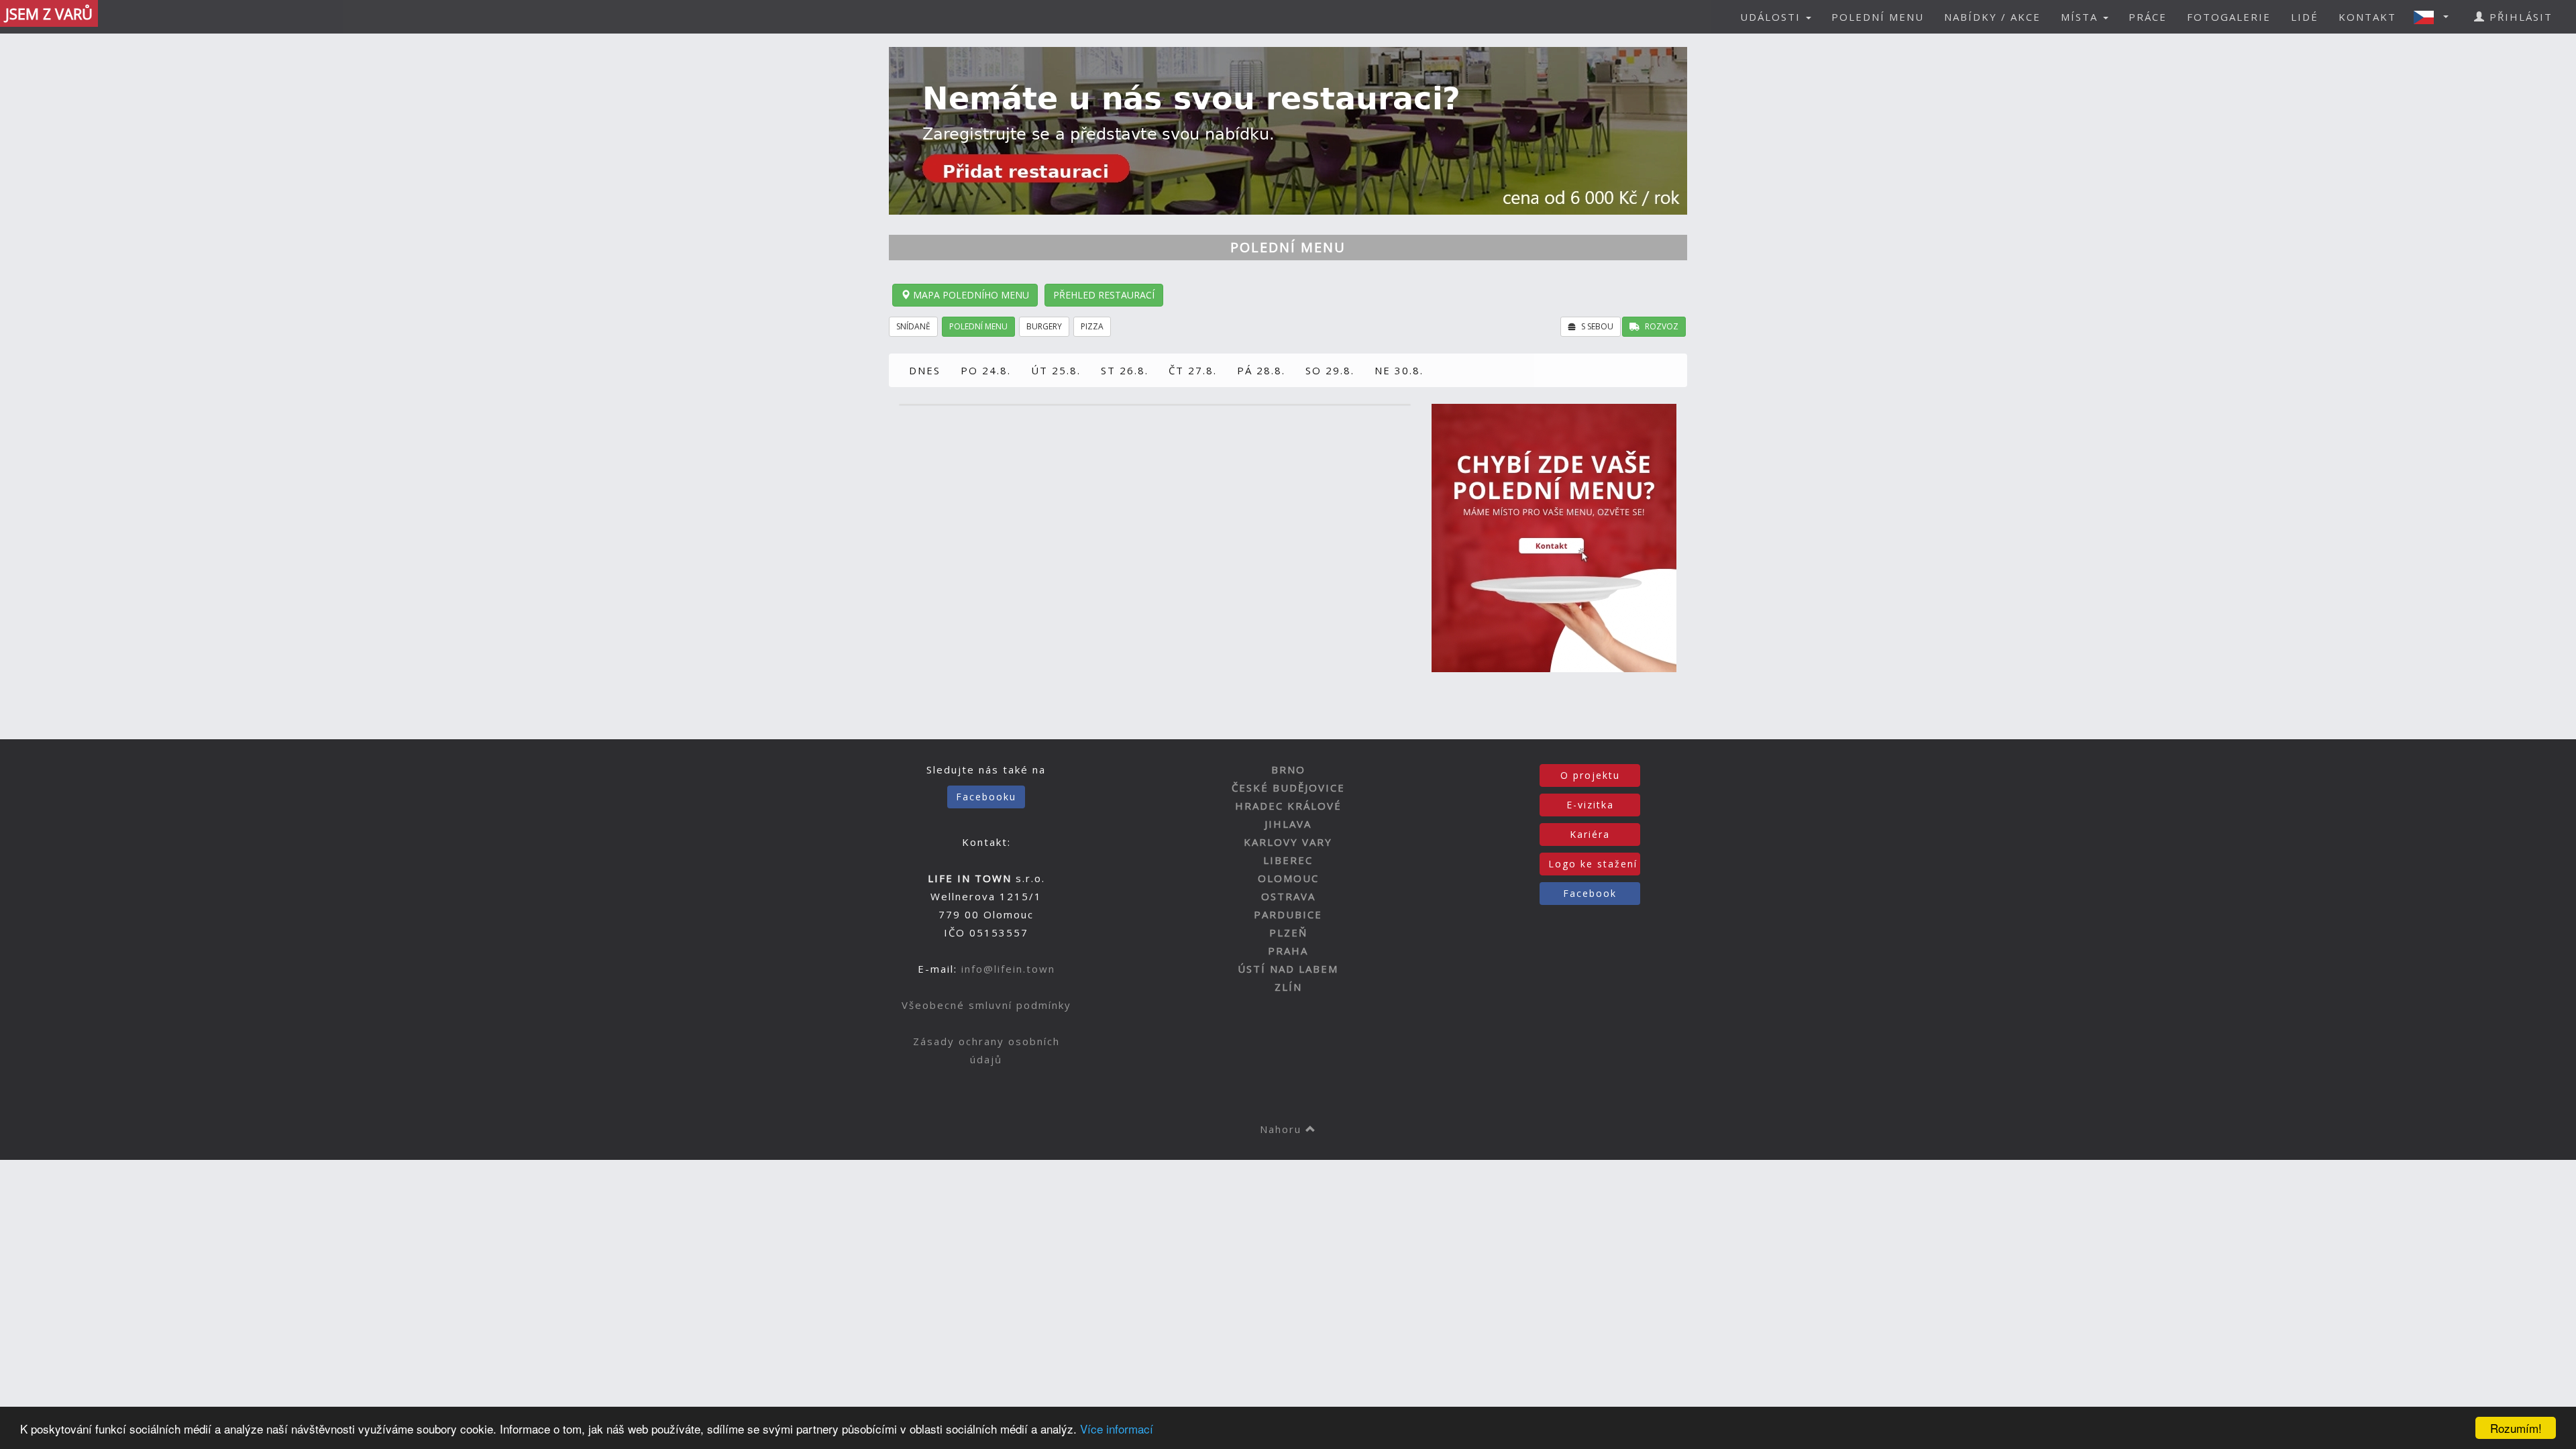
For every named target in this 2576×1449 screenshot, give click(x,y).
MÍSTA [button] (2081, 17)
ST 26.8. (1125, 370)
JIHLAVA (1288, 824)
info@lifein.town (1008, 969)
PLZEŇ (1288, 932)
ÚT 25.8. (1056, 370)
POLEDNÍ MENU (1878, 17)
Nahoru (1283, 1129)
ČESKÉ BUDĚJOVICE (1288, 788)
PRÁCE (2148, 17)
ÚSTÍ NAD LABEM (1288, 969)
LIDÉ (2305, 17)
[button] (2435, 17)
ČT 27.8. (1193, 370)
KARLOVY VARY (1288, 842)
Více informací (1117, 1429)
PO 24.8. (986, 370)
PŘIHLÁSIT (2519, 17)
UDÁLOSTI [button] (1772, 17)
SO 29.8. (1330, 370)
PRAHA (1288, 951)
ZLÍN (1288, 987)
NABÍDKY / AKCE (1992, 17)
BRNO (1288, 769)
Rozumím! (2516, 1428)
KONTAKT (2367, 17)
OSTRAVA (1288, 896)
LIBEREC (1288, 860)
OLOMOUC (1288, 878)
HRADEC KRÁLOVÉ (1288, 806)
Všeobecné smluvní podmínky (986, 1005)
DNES (925, 370)
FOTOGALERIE (2229, 17)
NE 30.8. (1399, 370)
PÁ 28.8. (1261, 370)
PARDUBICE (1288, 914)
